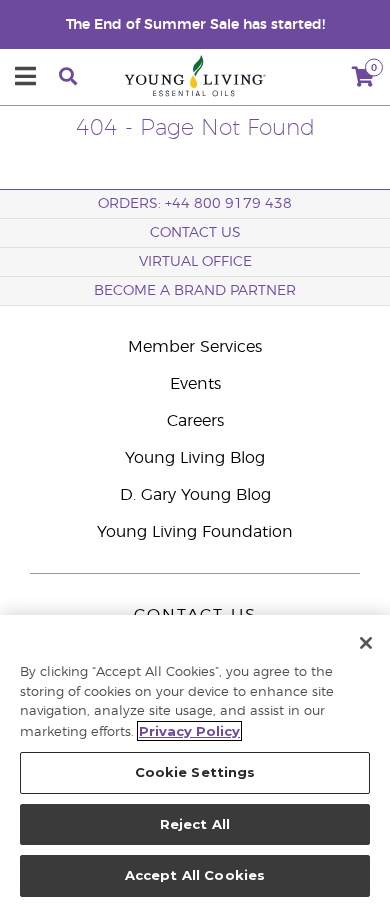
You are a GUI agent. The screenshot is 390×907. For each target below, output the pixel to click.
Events (195, 384)
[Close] (366, 643)
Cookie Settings (195, 772)
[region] (195, 761)
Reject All (195, 824)
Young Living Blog (195, 458)
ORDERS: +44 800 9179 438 (195, 204)
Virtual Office (195, 262)
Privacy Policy (189, 731)
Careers (195, 421)
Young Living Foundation (195, 532)
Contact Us (195, 233)
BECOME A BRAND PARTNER (195, 291)
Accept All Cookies (195, 875)
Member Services (195, 347)
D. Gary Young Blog (195, 495)
